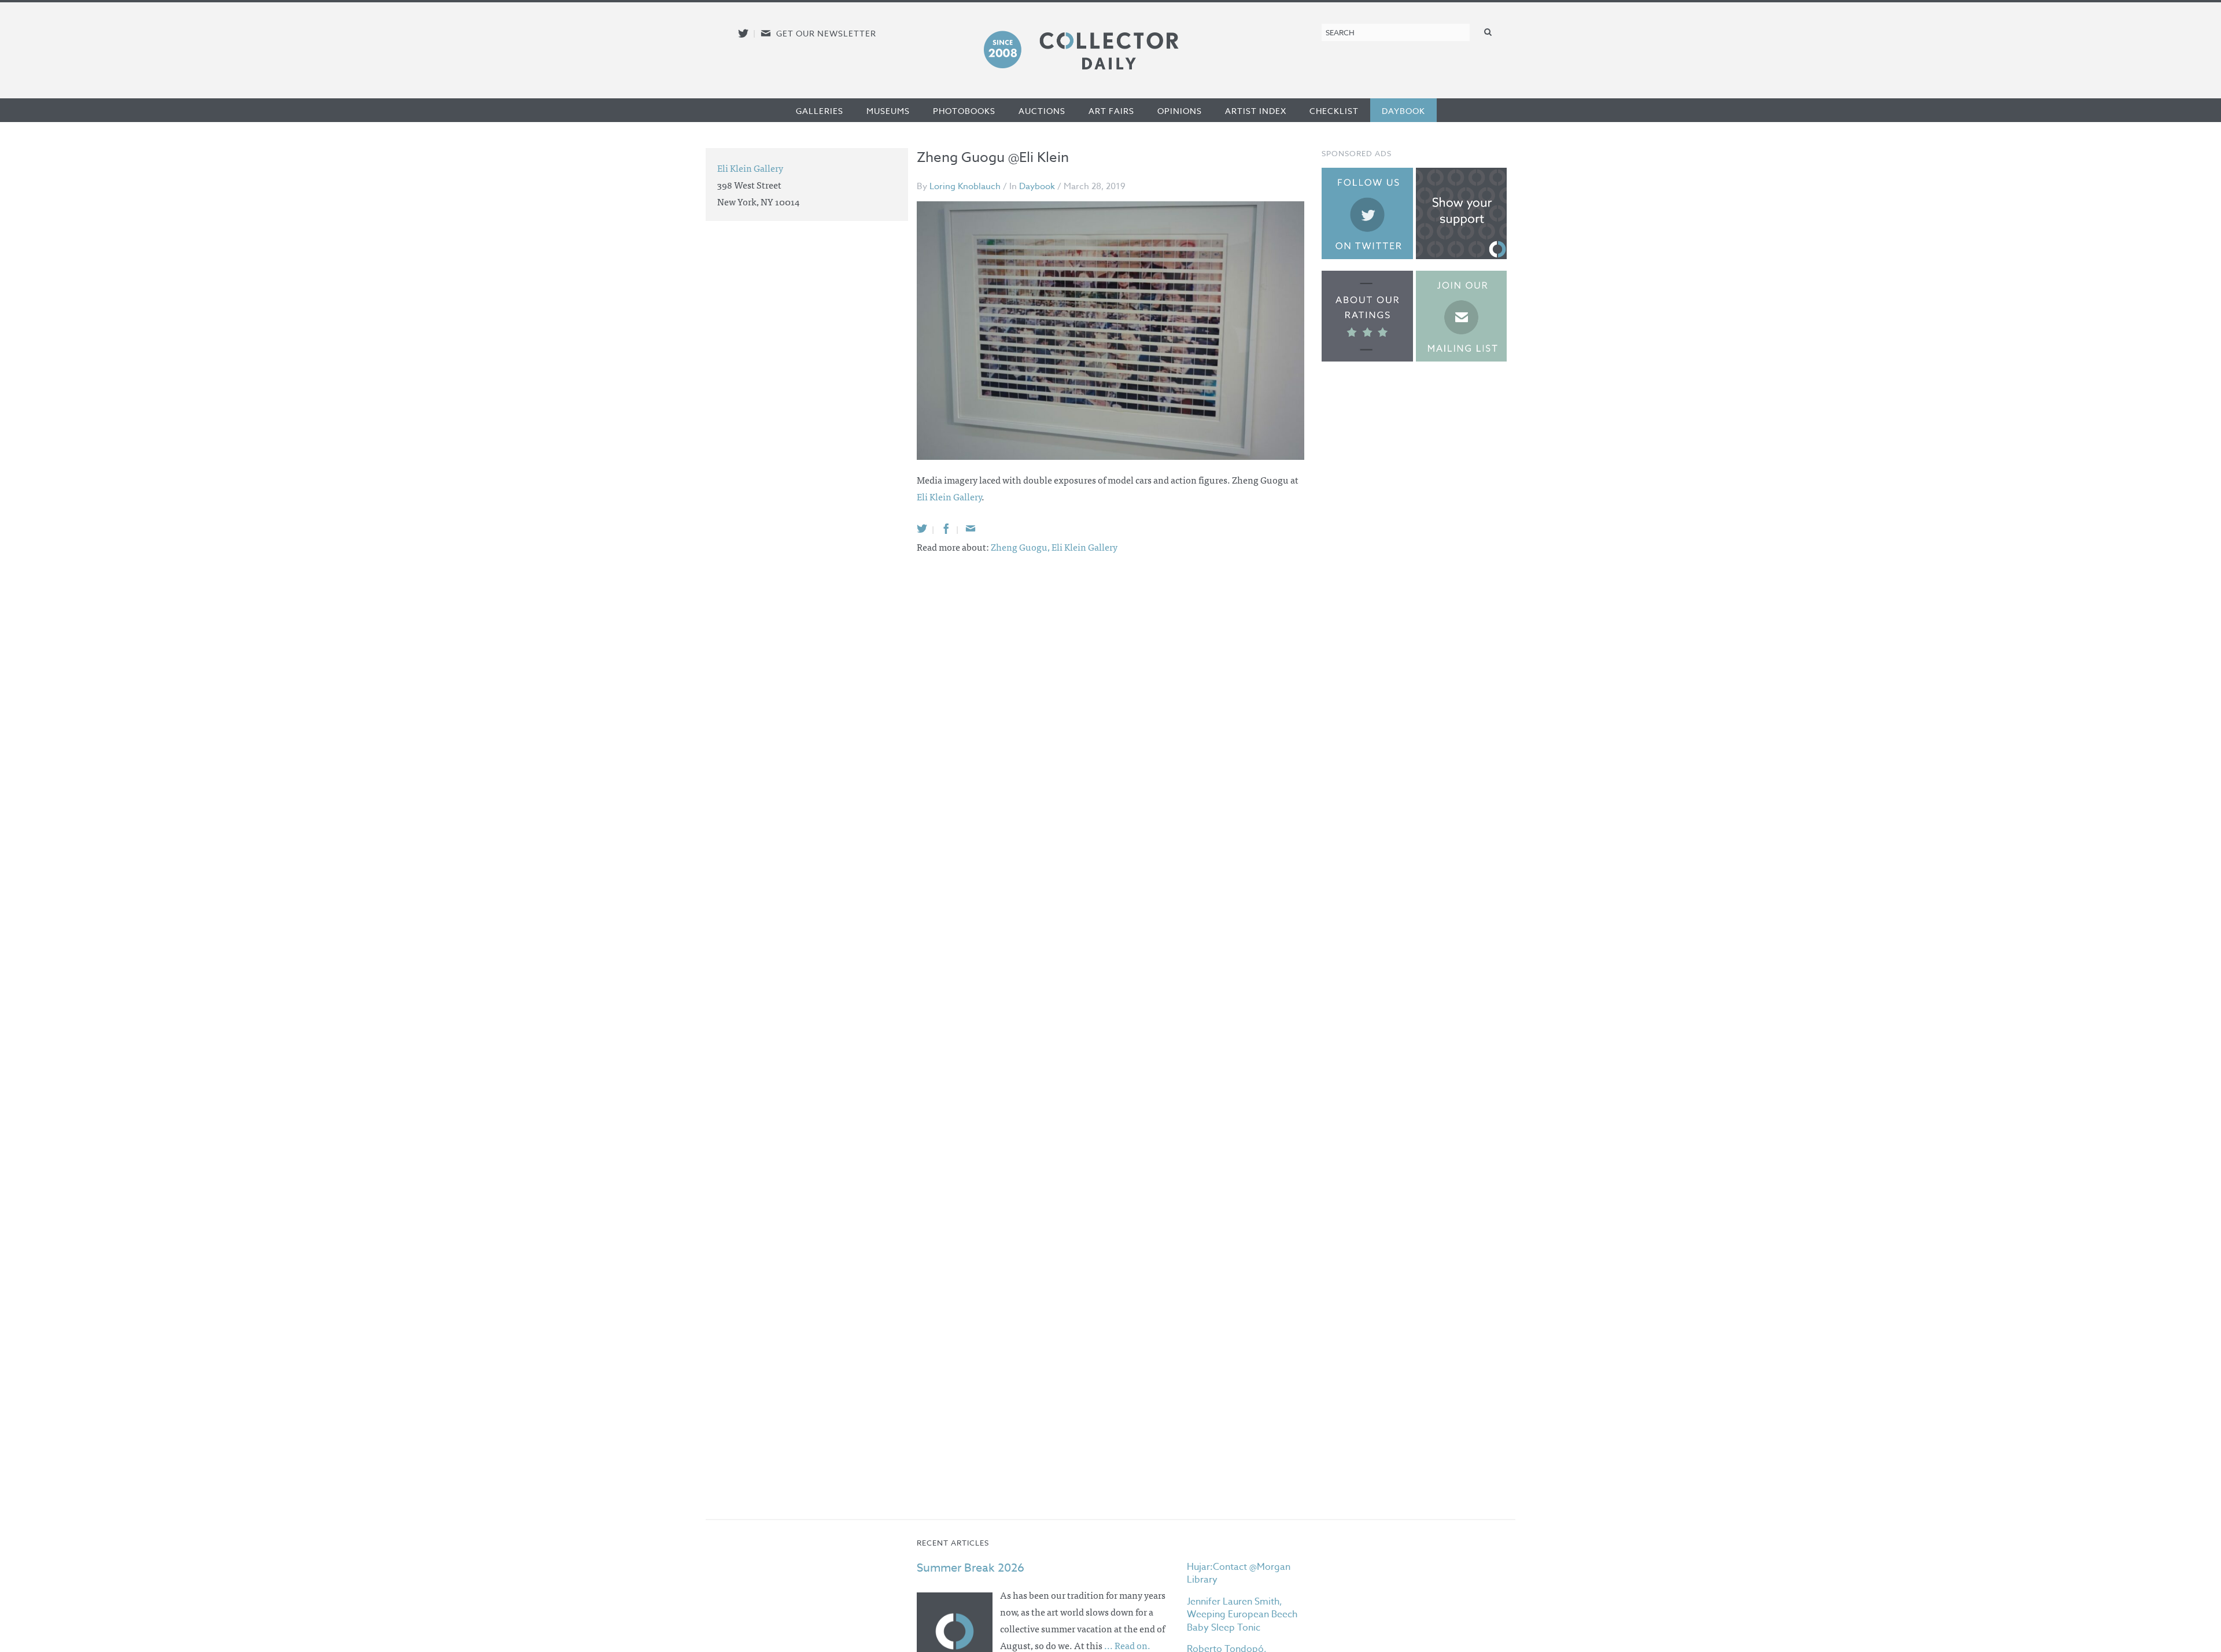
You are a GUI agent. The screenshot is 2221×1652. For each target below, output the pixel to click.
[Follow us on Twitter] (743, 33)
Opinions (1180, 111)
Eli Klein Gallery (949, 496)
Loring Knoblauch (965, 186)
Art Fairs (1111, 111)
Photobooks (964, 111)
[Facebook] (946, 528)
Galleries (820, 111)
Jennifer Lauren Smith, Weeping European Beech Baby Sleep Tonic (1242, 1615)
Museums (888, 111)
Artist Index (1256, 111)
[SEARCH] (1488, 32)
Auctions (1042, 111)
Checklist (1334, 111)
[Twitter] (922, 528)
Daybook (1403, 111)
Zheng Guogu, (1021, 547)
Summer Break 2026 (971, 1568)
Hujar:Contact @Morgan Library (1239, 1573)
